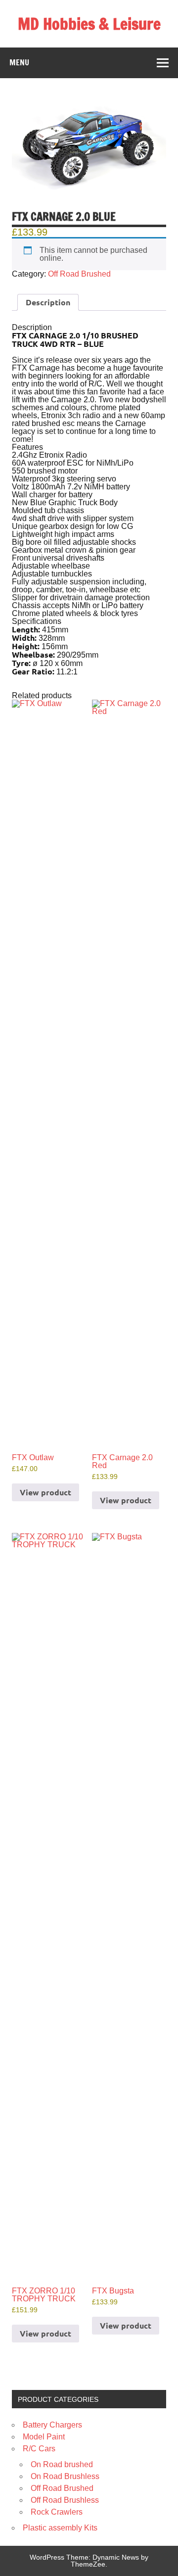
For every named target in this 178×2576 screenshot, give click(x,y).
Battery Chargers (52, 2425)
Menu (19, 62)
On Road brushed (62, 2464)
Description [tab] (48, 302)
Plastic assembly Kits (60, 2528)
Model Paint (44, 2437)
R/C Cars (39, 2449)
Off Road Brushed (79, 274)
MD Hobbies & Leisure (89, 24)
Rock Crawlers (57, 2512)
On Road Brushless (65, 2476)
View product (45, 1492)
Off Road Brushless (65, 2500)
